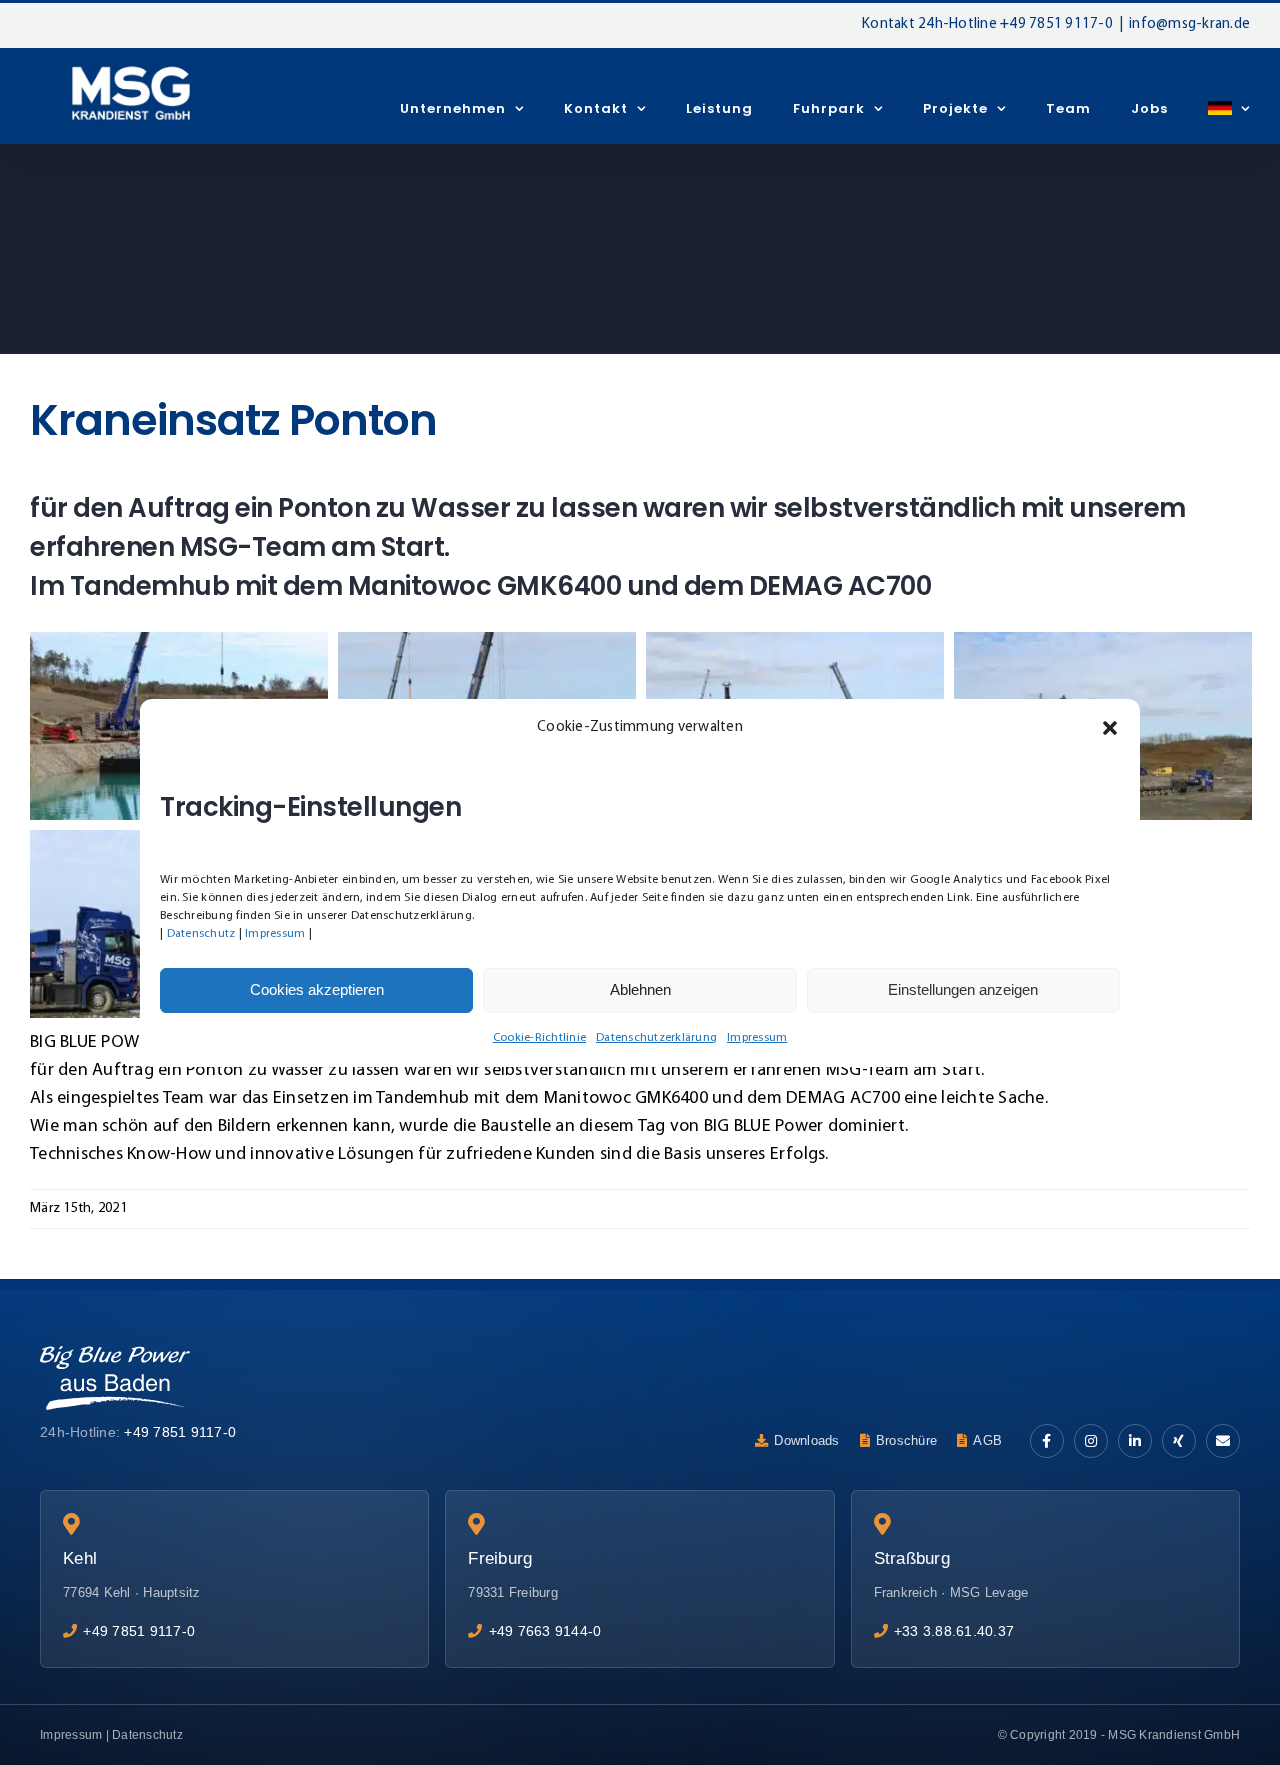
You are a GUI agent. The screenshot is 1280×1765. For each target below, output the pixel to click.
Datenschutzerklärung (656, 1038)
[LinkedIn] (1135, 1441)
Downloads (806, 1440)
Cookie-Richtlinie (539, 1038)
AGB (987, 1440)
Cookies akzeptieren (317, 989)
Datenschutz (201, 934)
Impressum (275, 934)
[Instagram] (1091, 1441)
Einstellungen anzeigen (963, 989)
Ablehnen (640, 989)
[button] (1110, 728)
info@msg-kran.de (1189, 24)
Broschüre (906, 1440)
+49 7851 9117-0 (1056, 24)
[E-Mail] (1223, 1441)
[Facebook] (1047, 1441)
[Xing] (1179, 1441)
